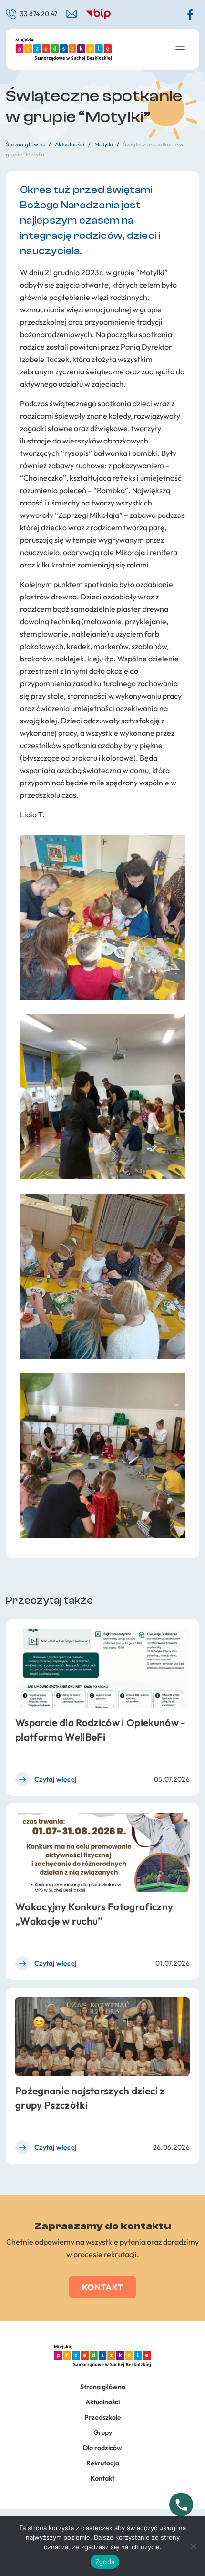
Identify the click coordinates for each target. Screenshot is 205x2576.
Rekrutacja (103, 2463)
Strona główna (103, 2387)
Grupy (103, 2432)
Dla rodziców (102, 2448)
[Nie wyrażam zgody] (193, 2546)
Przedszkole (103, 2417)
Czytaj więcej (56, 1779)
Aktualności (102, 2402)
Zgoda (105, 2562)
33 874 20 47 (39, 14)
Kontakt (103, 2287)
